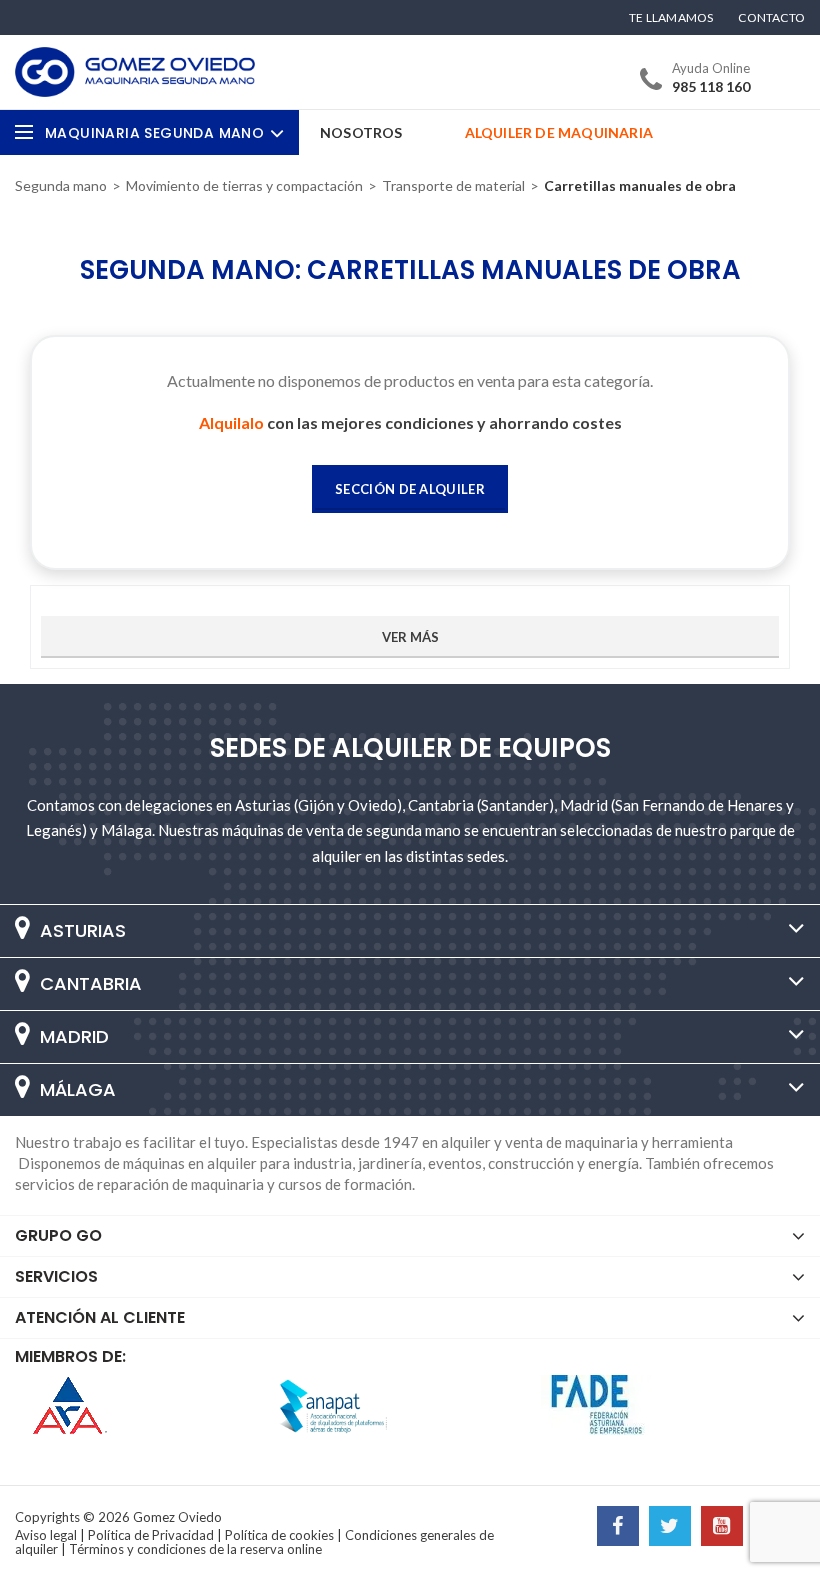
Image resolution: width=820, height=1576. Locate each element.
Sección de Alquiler (410, 489)
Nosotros (361, 132)
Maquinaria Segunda (154, 133)
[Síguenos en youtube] (722, 1528)
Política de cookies (279, 1535)
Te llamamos (671, 18)
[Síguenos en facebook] (618, 1528)
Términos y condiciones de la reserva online (195, 1549)
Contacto (771, 18)
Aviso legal (46, 1535)
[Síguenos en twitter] (670, 1528)
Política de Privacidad (151, 1535)
